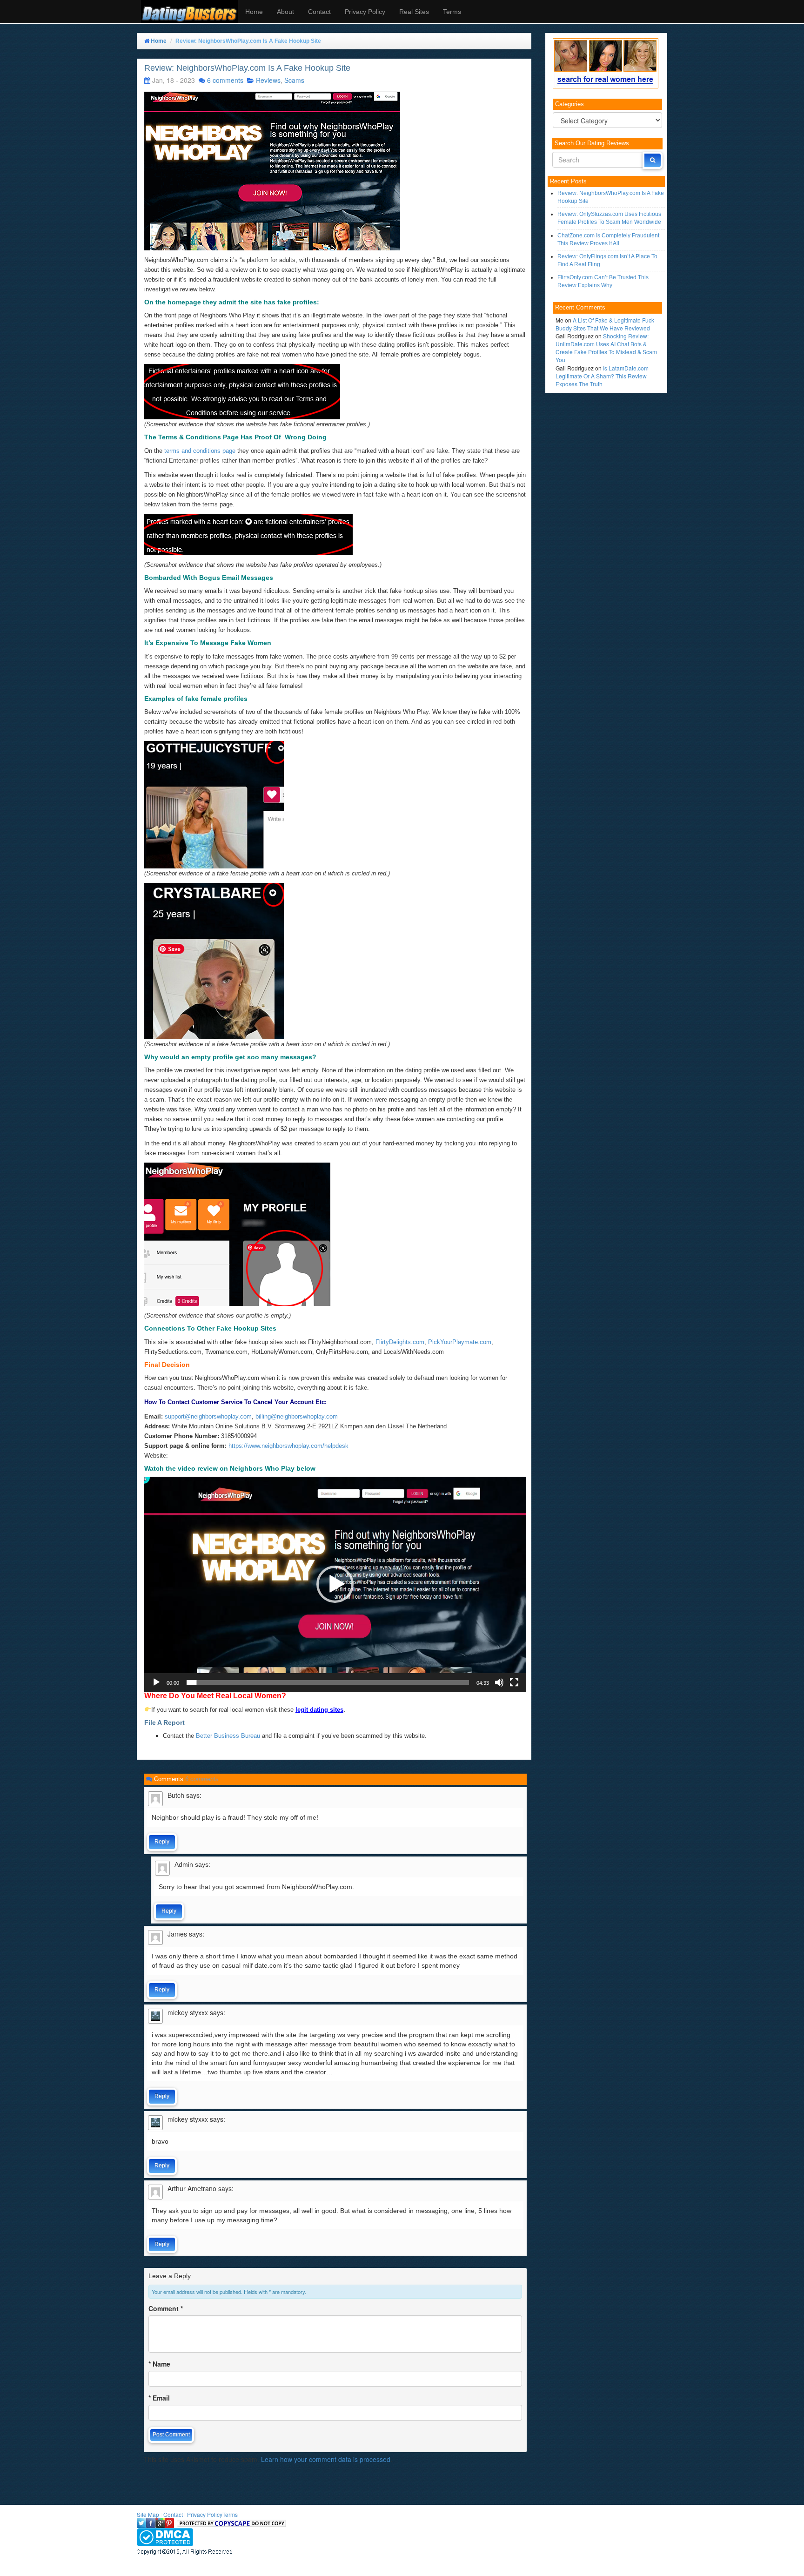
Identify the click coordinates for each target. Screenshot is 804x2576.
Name (159, 2364)
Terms (452, 12)
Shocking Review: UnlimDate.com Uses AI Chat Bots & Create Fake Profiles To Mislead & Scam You (606, 348)
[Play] (156, 1682)
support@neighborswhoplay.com (208, 1416)
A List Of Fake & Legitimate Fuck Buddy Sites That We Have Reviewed (605, 324)
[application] (335, 1584)
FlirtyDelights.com (400, 1342)
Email (159, 2398)
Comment (166, 2308)
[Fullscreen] (514, 1682)
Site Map (148, 2514)
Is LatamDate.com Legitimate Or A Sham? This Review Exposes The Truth (602, 376)
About (285, 12)
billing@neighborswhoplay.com (297, 1416)
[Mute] (499, 1682)
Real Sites (414, 12)
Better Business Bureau (228, 1736)
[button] (335, 1584)
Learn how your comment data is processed (326, 2459)
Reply (162, 1842)
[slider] (328, 1682)
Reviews (268, 80)
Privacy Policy (365, 12)
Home (254, 12)
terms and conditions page (200, 451)
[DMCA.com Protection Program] (165, 2536)
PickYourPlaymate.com (460, 1342)
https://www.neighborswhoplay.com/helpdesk (288, 1446)
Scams (294, 80)
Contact (319, 12)
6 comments (225, 80)
